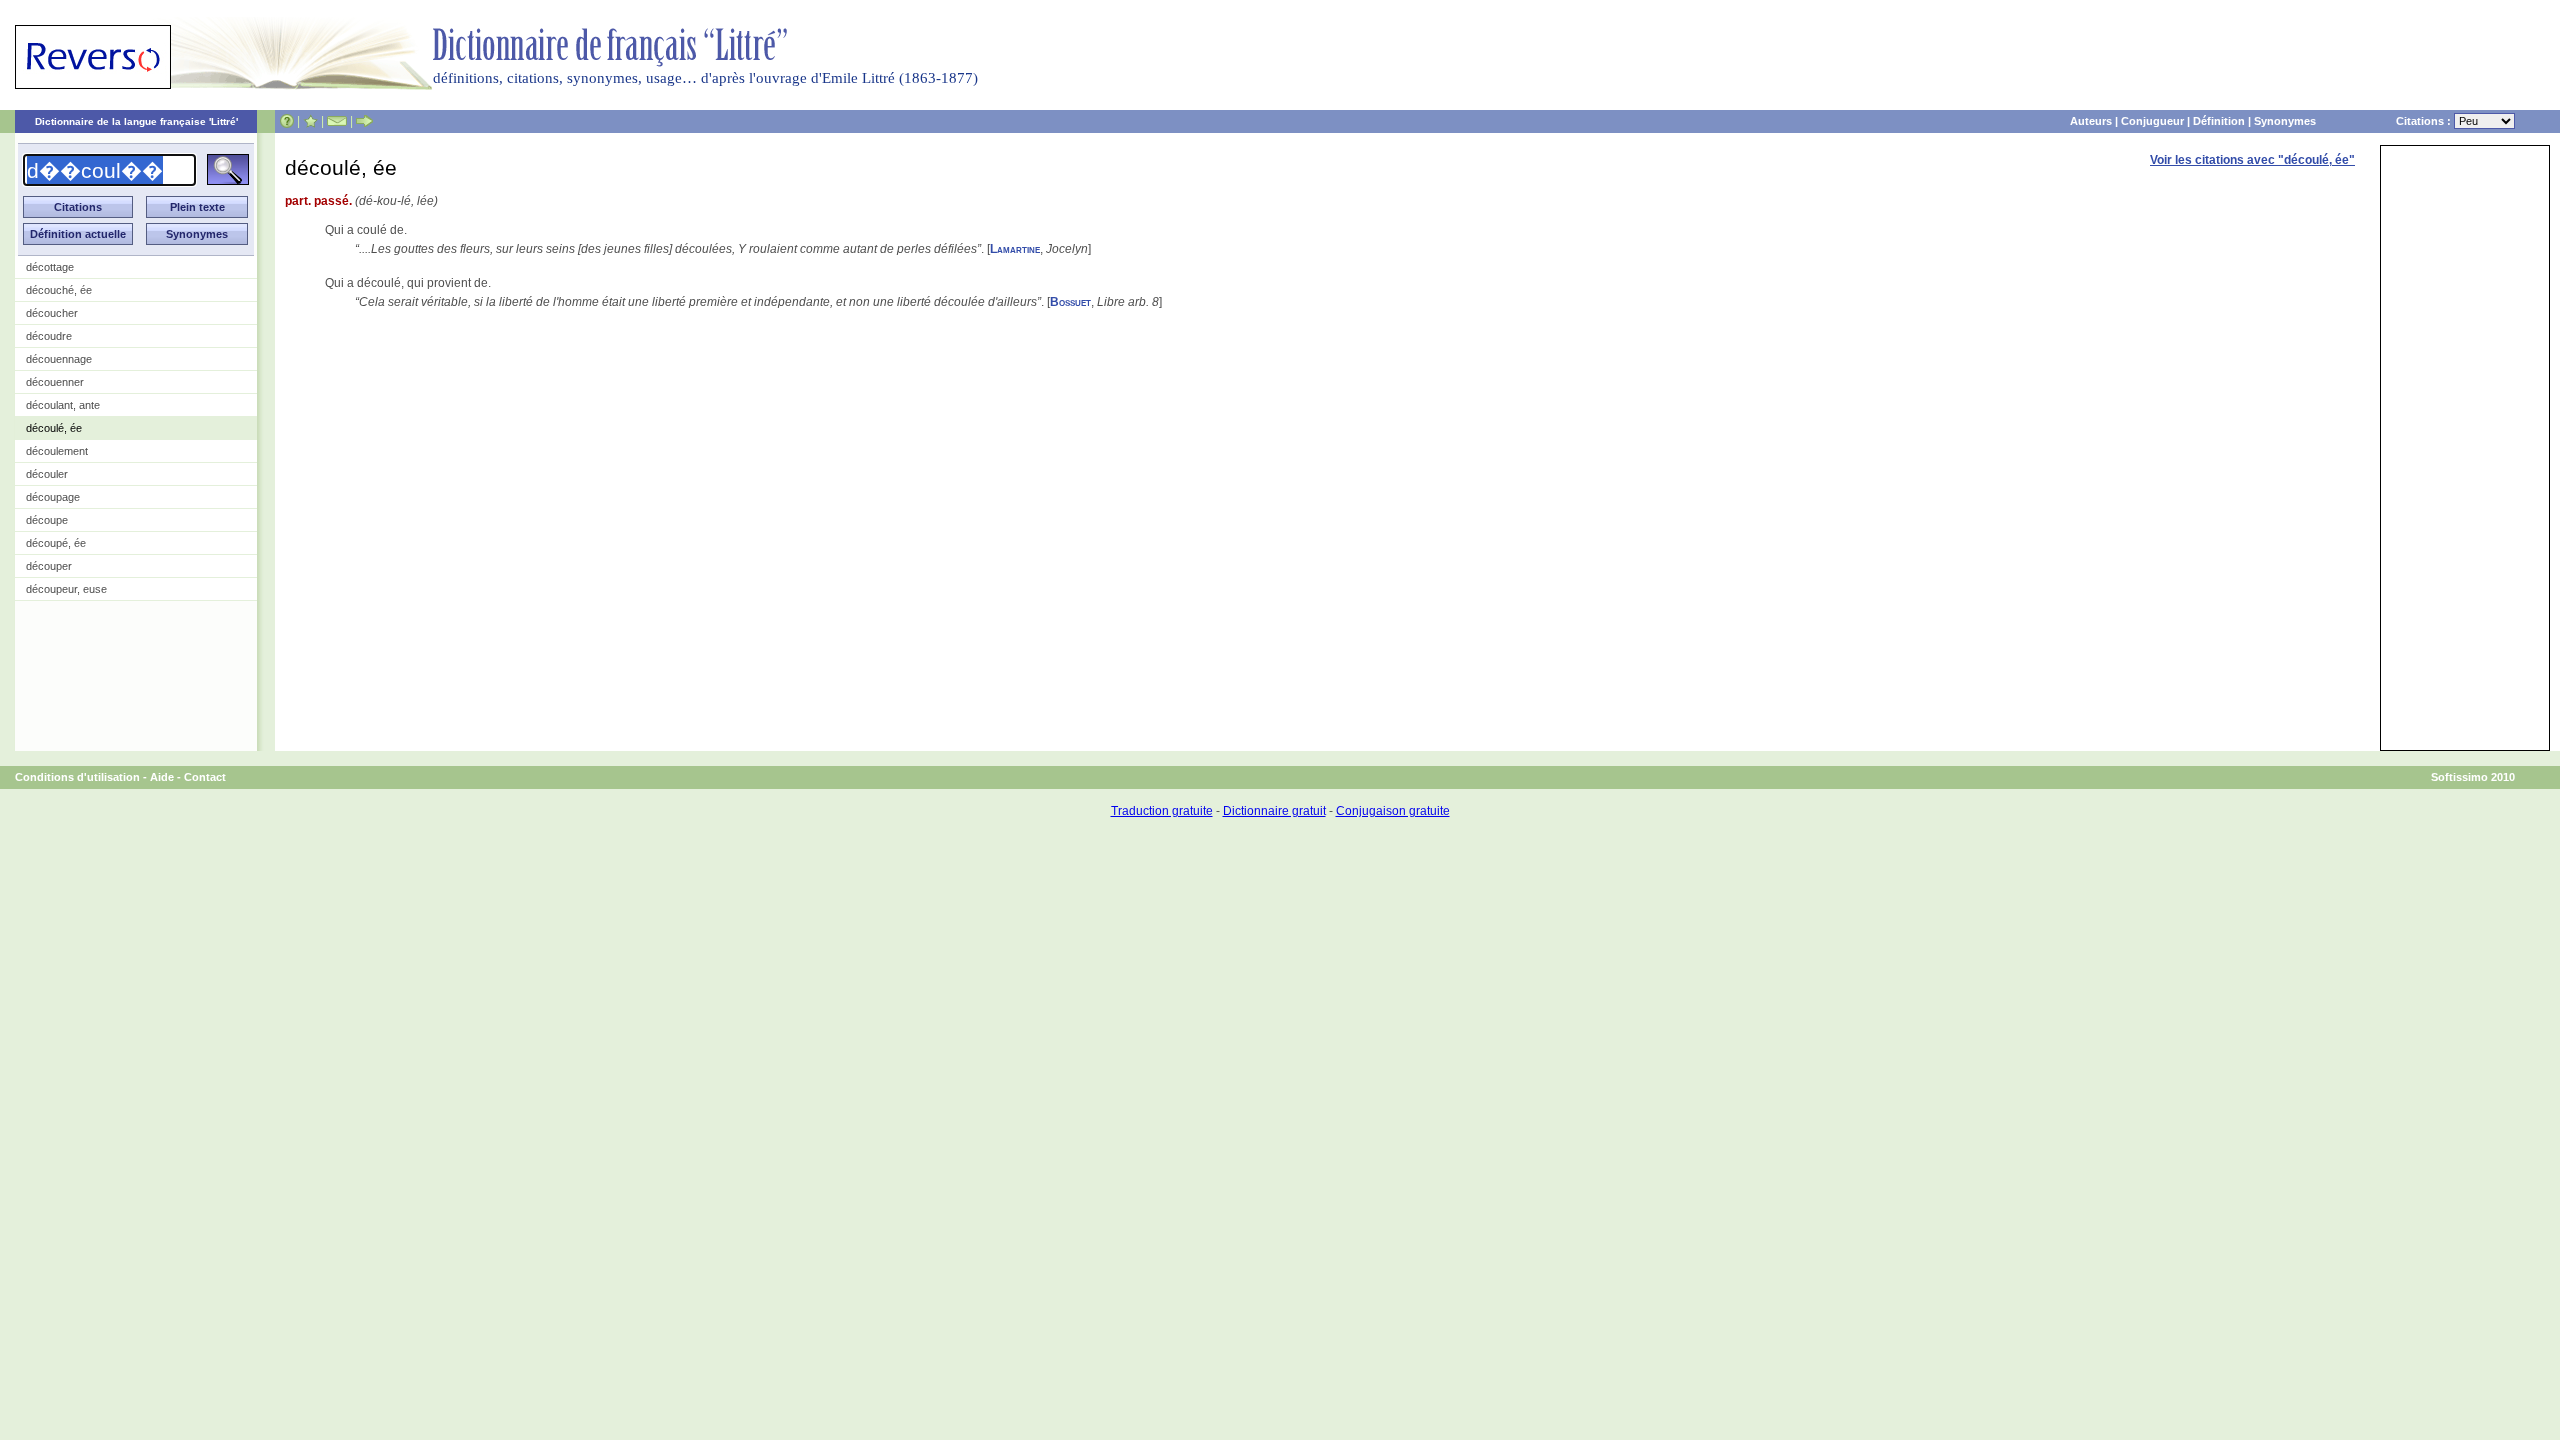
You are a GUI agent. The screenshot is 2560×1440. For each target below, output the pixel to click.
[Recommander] (364, 121)
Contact (205, 777)
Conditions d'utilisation (77, 777)
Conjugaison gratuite (1393, 811)
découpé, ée (56, 543)
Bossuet (1070, 302)
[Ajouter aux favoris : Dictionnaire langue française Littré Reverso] (310, 121)
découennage (59, 359)
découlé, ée (54, 428)
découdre (49, 336)
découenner (55, 382)
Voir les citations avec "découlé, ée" (2252, 160)
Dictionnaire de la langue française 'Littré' (136, 121)
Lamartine (1015, 249)
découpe (47, 520)
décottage (50, 267)
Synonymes (2285, 121)
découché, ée (59, 290)
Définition (2219, 121)
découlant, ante (63, 405)
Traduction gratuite (1162, 811)
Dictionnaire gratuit (1274, 811)
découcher (52, 313)
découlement (57, 451)
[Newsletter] (337, 121)
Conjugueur (2152, 121)
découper (49, 566)
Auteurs (2091, 121)
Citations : (2425, 121)
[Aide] (287, 121)
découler (47, 474)
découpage (53, 497)
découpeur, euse (66, 589)
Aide (162, 777)
